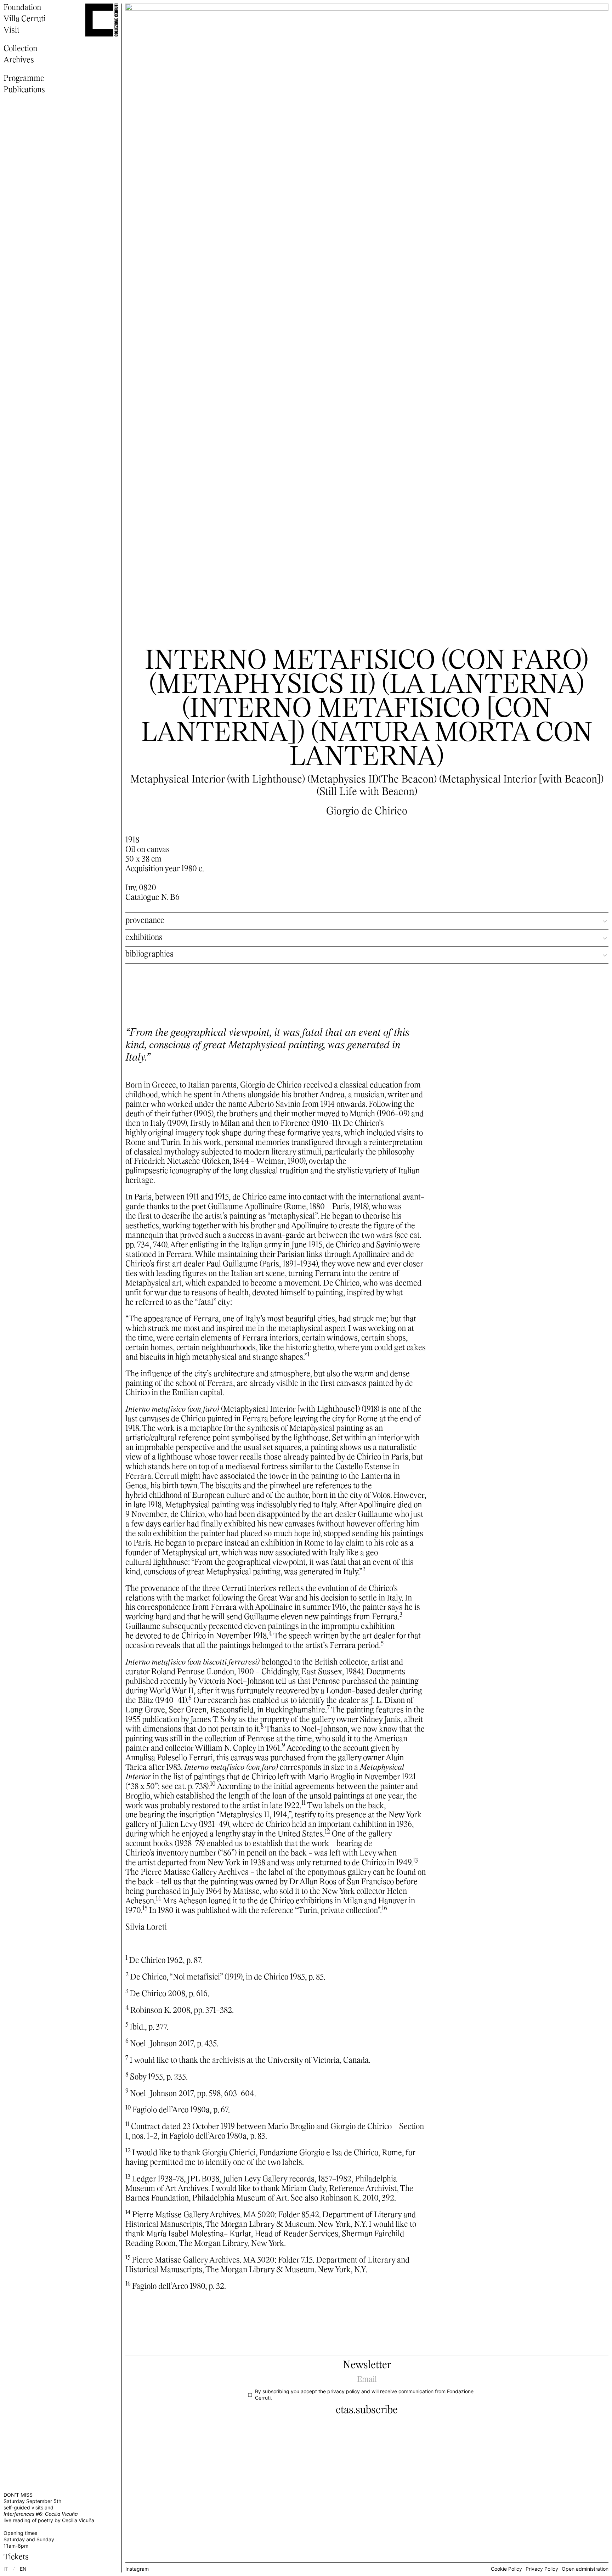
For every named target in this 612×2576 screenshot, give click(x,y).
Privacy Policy (542, 2569)
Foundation (22, 8)
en (23, 2569)
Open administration (585, 2569)
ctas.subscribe (367, 2410)
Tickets (16, 2557)
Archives (19, 60)
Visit (12, 31)
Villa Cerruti (25, 19)
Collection (20, 49)
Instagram (137, 2569)
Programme (24, 79)
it (6, 2569)
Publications (24, 90)
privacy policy (344, 2391)
